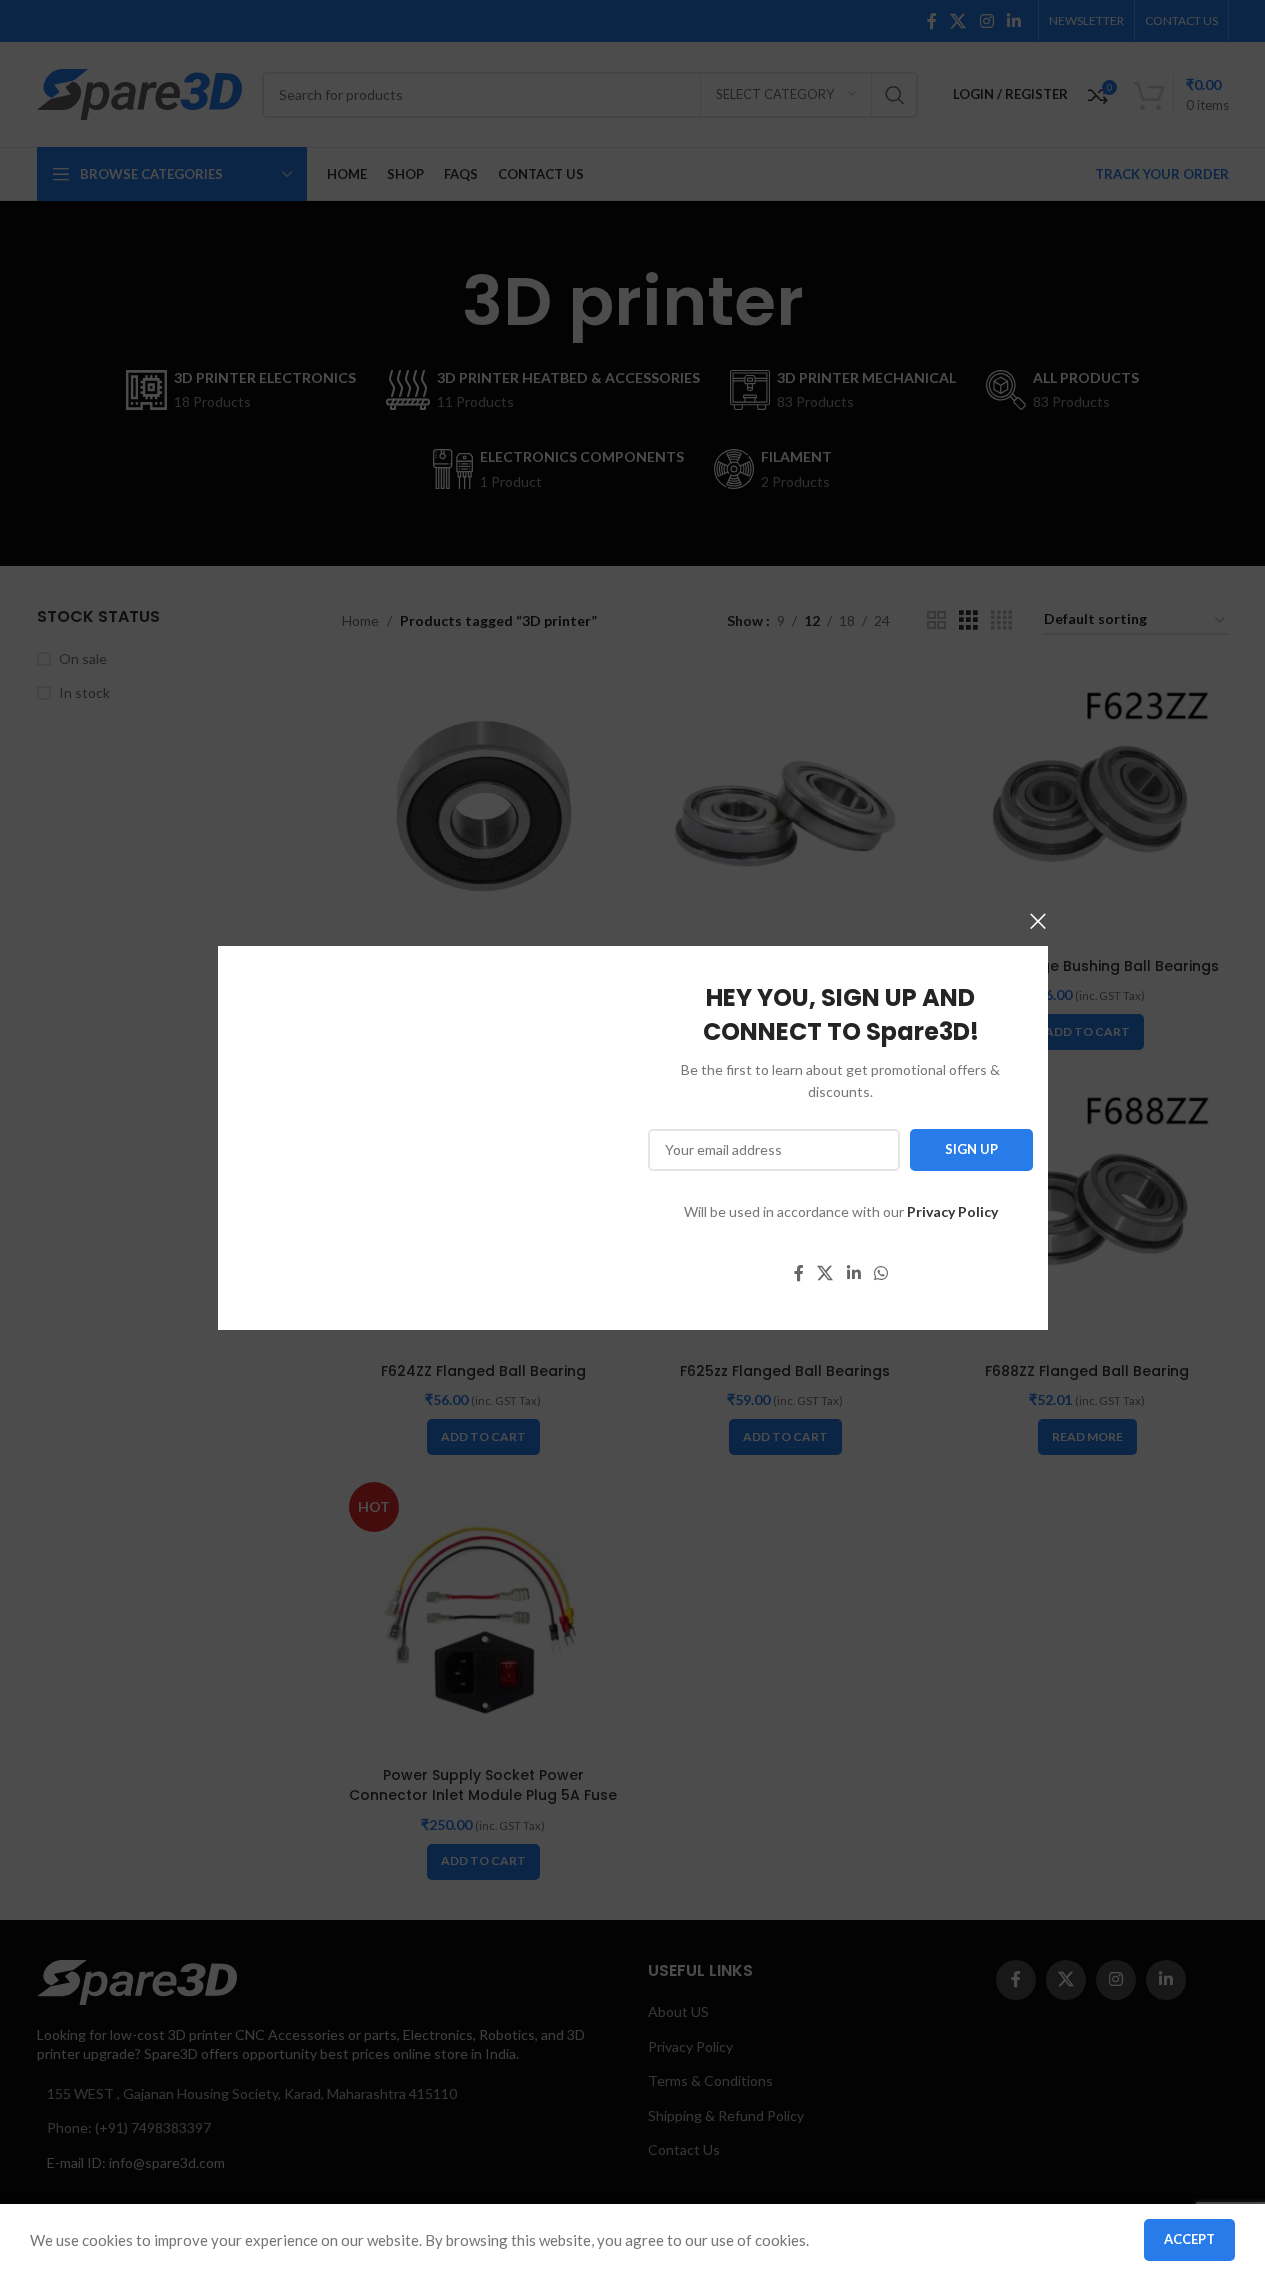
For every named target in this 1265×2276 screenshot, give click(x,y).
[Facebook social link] (798, 1273)
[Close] (1038, 921)
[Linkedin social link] (852, 1273)
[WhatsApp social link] (880, 1273)
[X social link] (824, 1273)
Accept (1189, 2239)
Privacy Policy (951, 1211)
